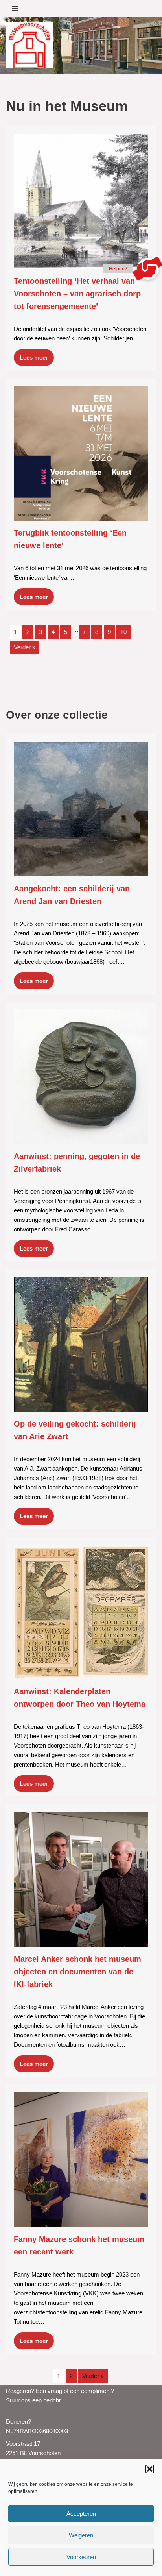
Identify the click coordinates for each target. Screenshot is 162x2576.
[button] (150, 2469)
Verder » (25, 647)
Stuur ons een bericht (33, 2400)
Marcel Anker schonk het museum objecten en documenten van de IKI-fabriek (77, 1972)
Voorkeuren (81, 2557)
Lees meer (34, 358)
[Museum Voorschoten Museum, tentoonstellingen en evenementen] (29, 45)
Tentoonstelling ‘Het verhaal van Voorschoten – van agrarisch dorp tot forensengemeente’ (77, 294)
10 (123, 632)
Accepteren (81, 2514)
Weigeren (81, 2535)
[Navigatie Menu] (15, 8)
